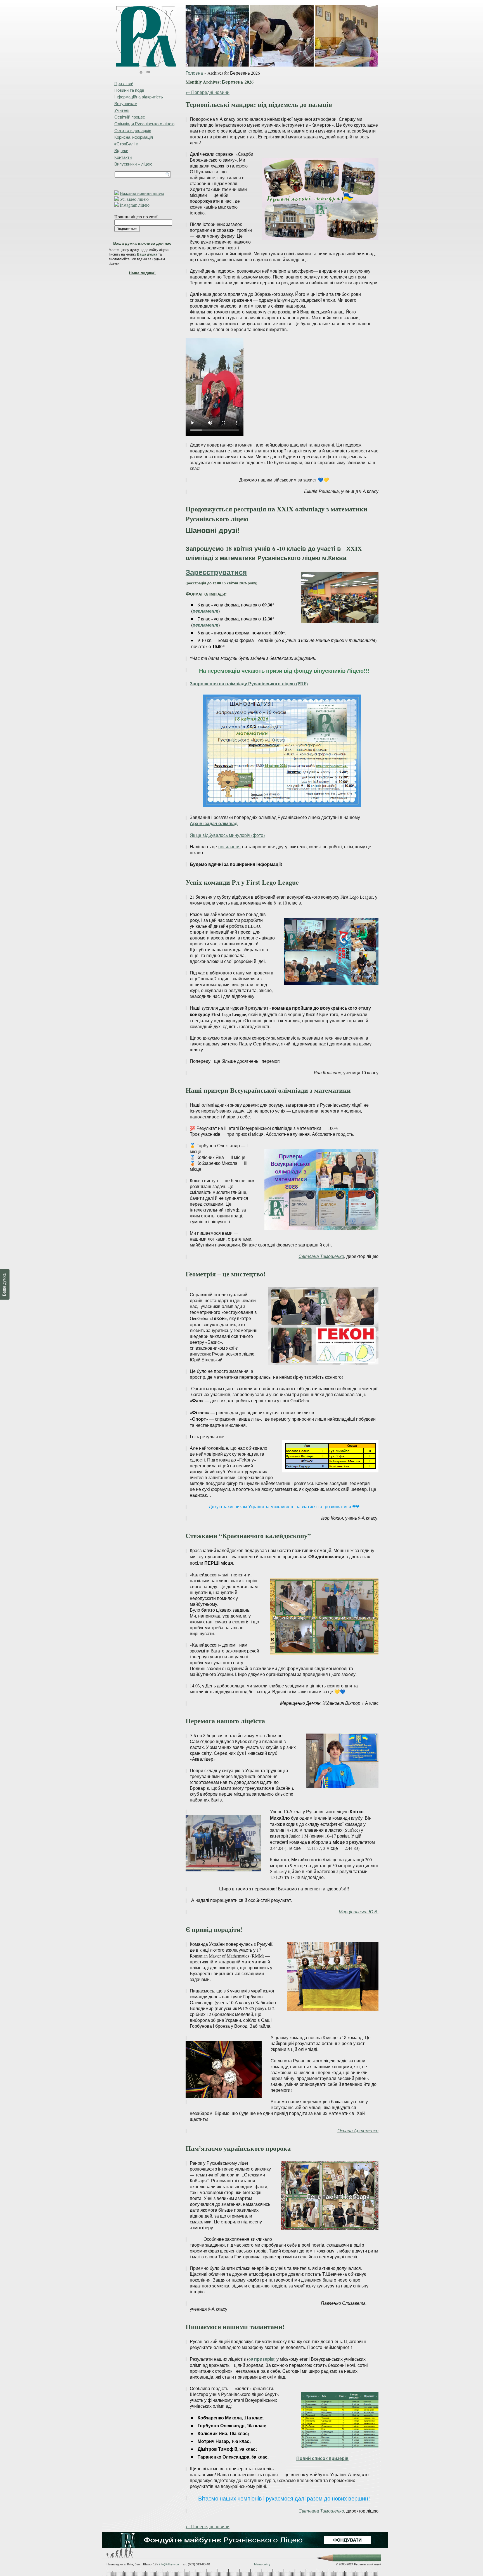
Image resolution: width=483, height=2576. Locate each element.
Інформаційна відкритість (139, 97)
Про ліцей (124, 83)
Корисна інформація (134, 137)
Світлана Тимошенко (321, 1256)
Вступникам (126, 103)
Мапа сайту (262, 2564)
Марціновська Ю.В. (359, 1912)
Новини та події (129, 90)
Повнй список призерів (322, 2458)
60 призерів (261, 2359)
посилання (229, 847)
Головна (194, 73)
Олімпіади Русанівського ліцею (144, 124)
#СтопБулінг (126, 144)
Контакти (123, 157)
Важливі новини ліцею (142, 193)
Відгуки (121, 150)
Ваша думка (147, 254)
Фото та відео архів (133, 130)
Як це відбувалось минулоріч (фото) (227, 835)
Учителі (122, 110)
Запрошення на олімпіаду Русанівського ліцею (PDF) (249, 683)
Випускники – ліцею (133, 164)
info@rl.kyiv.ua (169, 2564)
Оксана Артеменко (358, 2130)
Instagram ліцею (135, 205)
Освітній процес (130, 117)
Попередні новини (208, 92)
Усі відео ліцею (134, 199)
